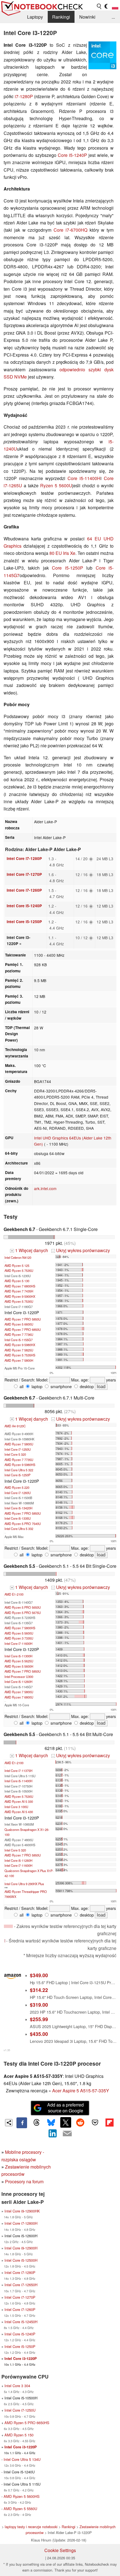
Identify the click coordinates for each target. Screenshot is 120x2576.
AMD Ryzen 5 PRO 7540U (23, 1524)
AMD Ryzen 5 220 (17, 1487)
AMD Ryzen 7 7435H (19, 1291)
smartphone (61, 1386)
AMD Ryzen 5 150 (19, 2435)
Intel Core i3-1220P (21, 2359)
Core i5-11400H (84, 478)
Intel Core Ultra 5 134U (22, 2459)
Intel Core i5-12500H (21, 2260)
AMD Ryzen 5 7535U (19, 1270)
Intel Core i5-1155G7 (19, 1340)
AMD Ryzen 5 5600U (19, 1633)
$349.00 (39, 1975)
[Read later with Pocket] (95, 2122)
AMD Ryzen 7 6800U (19, 1697)
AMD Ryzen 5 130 (17, 1281)
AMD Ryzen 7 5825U (19, 1350)
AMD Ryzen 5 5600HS (22, 2496)
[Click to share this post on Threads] (36, 2123)
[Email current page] (67, 2134)
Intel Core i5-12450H (21, 2322)
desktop (86, 1386)
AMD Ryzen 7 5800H (19, 1360)
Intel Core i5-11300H (18, 1656)
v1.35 (7, 2050)
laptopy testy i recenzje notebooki (31, 2527)
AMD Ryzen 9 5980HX (20, 1345)
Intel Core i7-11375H (18, 1771)
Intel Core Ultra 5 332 (19, 1529)
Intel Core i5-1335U (18, 1518)
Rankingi (61, 17)
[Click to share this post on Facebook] (22, 2123)
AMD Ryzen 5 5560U (20, 2509)
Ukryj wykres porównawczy (81, 1250)
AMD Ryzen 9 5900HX (20, 1296)
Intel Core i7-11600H (18, 1643)
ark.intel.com (45, 1188)
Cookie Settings (60, 2550)
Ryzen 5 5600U (56, 485)
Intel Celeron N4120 (18, 1257)
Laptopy (35, 17)
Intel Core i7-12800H (21, 2223)
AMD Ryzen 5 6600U (19, 1324)
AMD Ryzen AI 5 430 (19, 1812)
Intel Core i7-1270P (24, 874)
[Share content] (9, 2123)
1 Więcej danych (30, 1250)
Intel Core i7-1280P (24, 858)
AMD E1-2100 (14, 1594)
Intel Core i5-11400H (18, 1781)
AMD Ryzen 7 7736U (19, 1334)
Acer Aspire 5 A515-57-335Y (81, 2091)
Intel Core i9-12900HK (22, 2211)
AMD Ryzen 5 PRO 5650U (23, 1607)
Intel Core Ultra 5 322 (19, 1470)
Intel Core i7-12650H (21, 2285)
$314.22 (39, 1990)
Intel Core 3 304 (17, 2386)
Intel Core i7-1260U (18, 1493)
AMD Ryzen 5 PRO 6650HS (27, 2423)
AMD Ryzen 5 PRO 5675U (23, 1613)
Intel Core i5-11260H (18, 1682)
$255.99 (39, 2019)
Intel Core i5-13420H (18, 1508)
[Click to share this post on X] (66, 2122)
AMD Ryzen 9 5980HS (20, 1465)
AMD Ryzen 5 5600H (19, 1666)
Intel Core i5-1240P (24, 906)
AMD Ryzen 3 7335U (19, 1638)
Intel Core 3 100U (16, 1807)
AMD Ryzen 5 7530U (19, 1301)
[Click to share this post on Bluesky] (51, 2123)
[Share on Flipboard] (109, 2122)
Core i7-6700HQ (70, 230)
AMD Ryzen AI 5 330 (19, 1801)
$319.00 (39, 2005)
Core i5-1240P (72, 155)
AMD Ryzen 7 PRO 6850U (23, 1329)
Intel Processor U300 (19, 1677)
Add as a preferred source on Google (65, 2108)
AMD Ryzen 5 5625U (19, 1661)
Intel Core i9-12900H (21, 2248)
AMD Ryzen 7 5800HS (20, 1628)
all (21, 1386)
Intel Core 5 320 (15, 1454)
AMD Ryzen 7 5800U (19, 1444)
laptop (36, 1386)
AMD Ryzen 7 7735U (19, 1460)
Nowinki (87, 17)
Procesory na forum (24, 2181)
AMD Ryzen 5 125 (17, 1265)
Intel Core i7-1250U (18, 1449)
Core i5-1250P (67, 568)
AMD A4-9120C (15, 1426)
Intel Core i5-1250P (24, 922)
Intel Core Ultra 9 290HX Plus (24, 1884)
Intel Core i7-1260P (24, 890)
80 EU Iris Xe (62, 553)
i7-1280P (24, 96)
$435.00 (39, 2034)
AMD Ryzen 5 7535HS (20, 1355)
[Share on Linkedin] (53, 2134)
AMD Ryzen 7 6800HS (20, 1286)
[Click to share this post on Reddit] (80, 2122)
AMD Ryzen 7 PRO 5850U (23, 1319)
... (113, 17)
